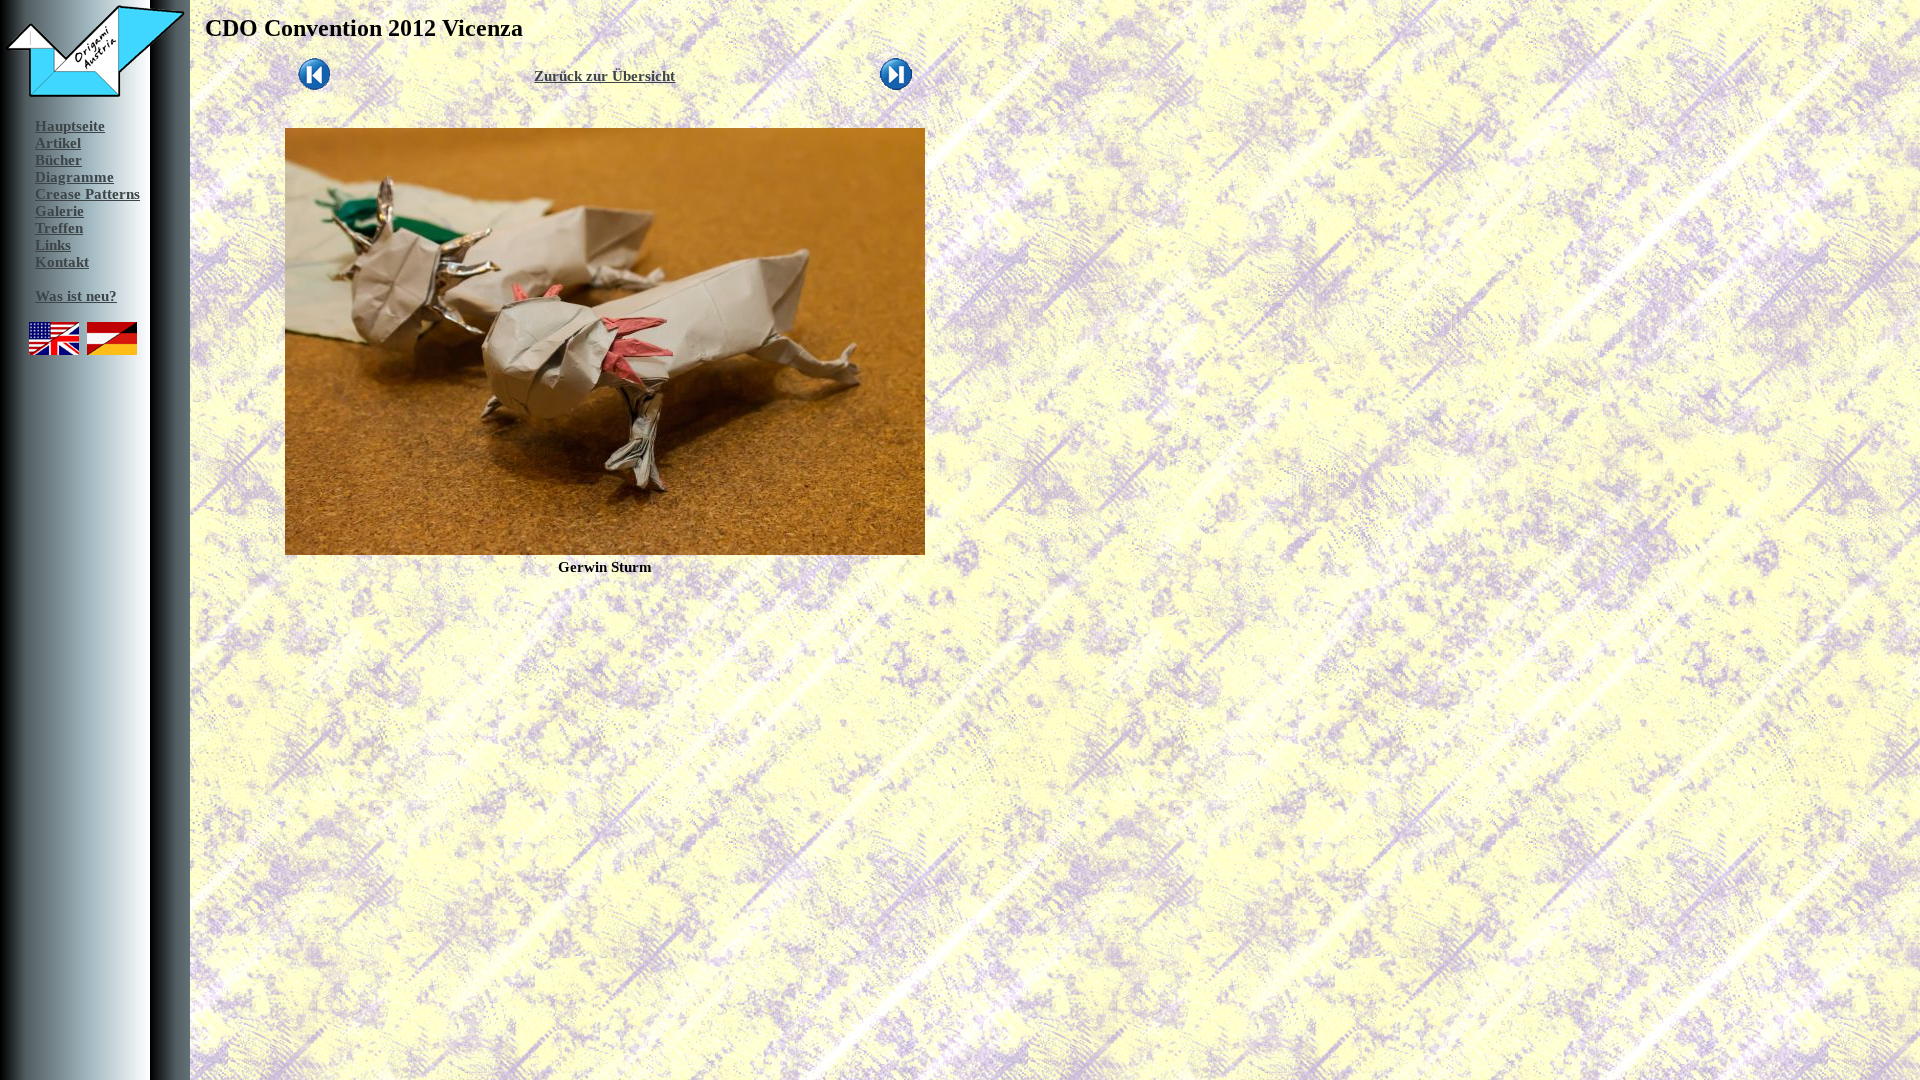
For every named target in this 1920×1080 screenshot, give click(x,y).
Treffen (59, 228)
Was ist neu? (76, 296)
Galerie (59, 211)
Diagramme (74, 177)
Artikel (58, 143)
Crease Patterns (87, 194)
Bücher (58, 160)
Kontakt (62, 262)
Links (53, 245)
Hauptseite (70, 126)
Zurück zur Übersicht (604, 76)
